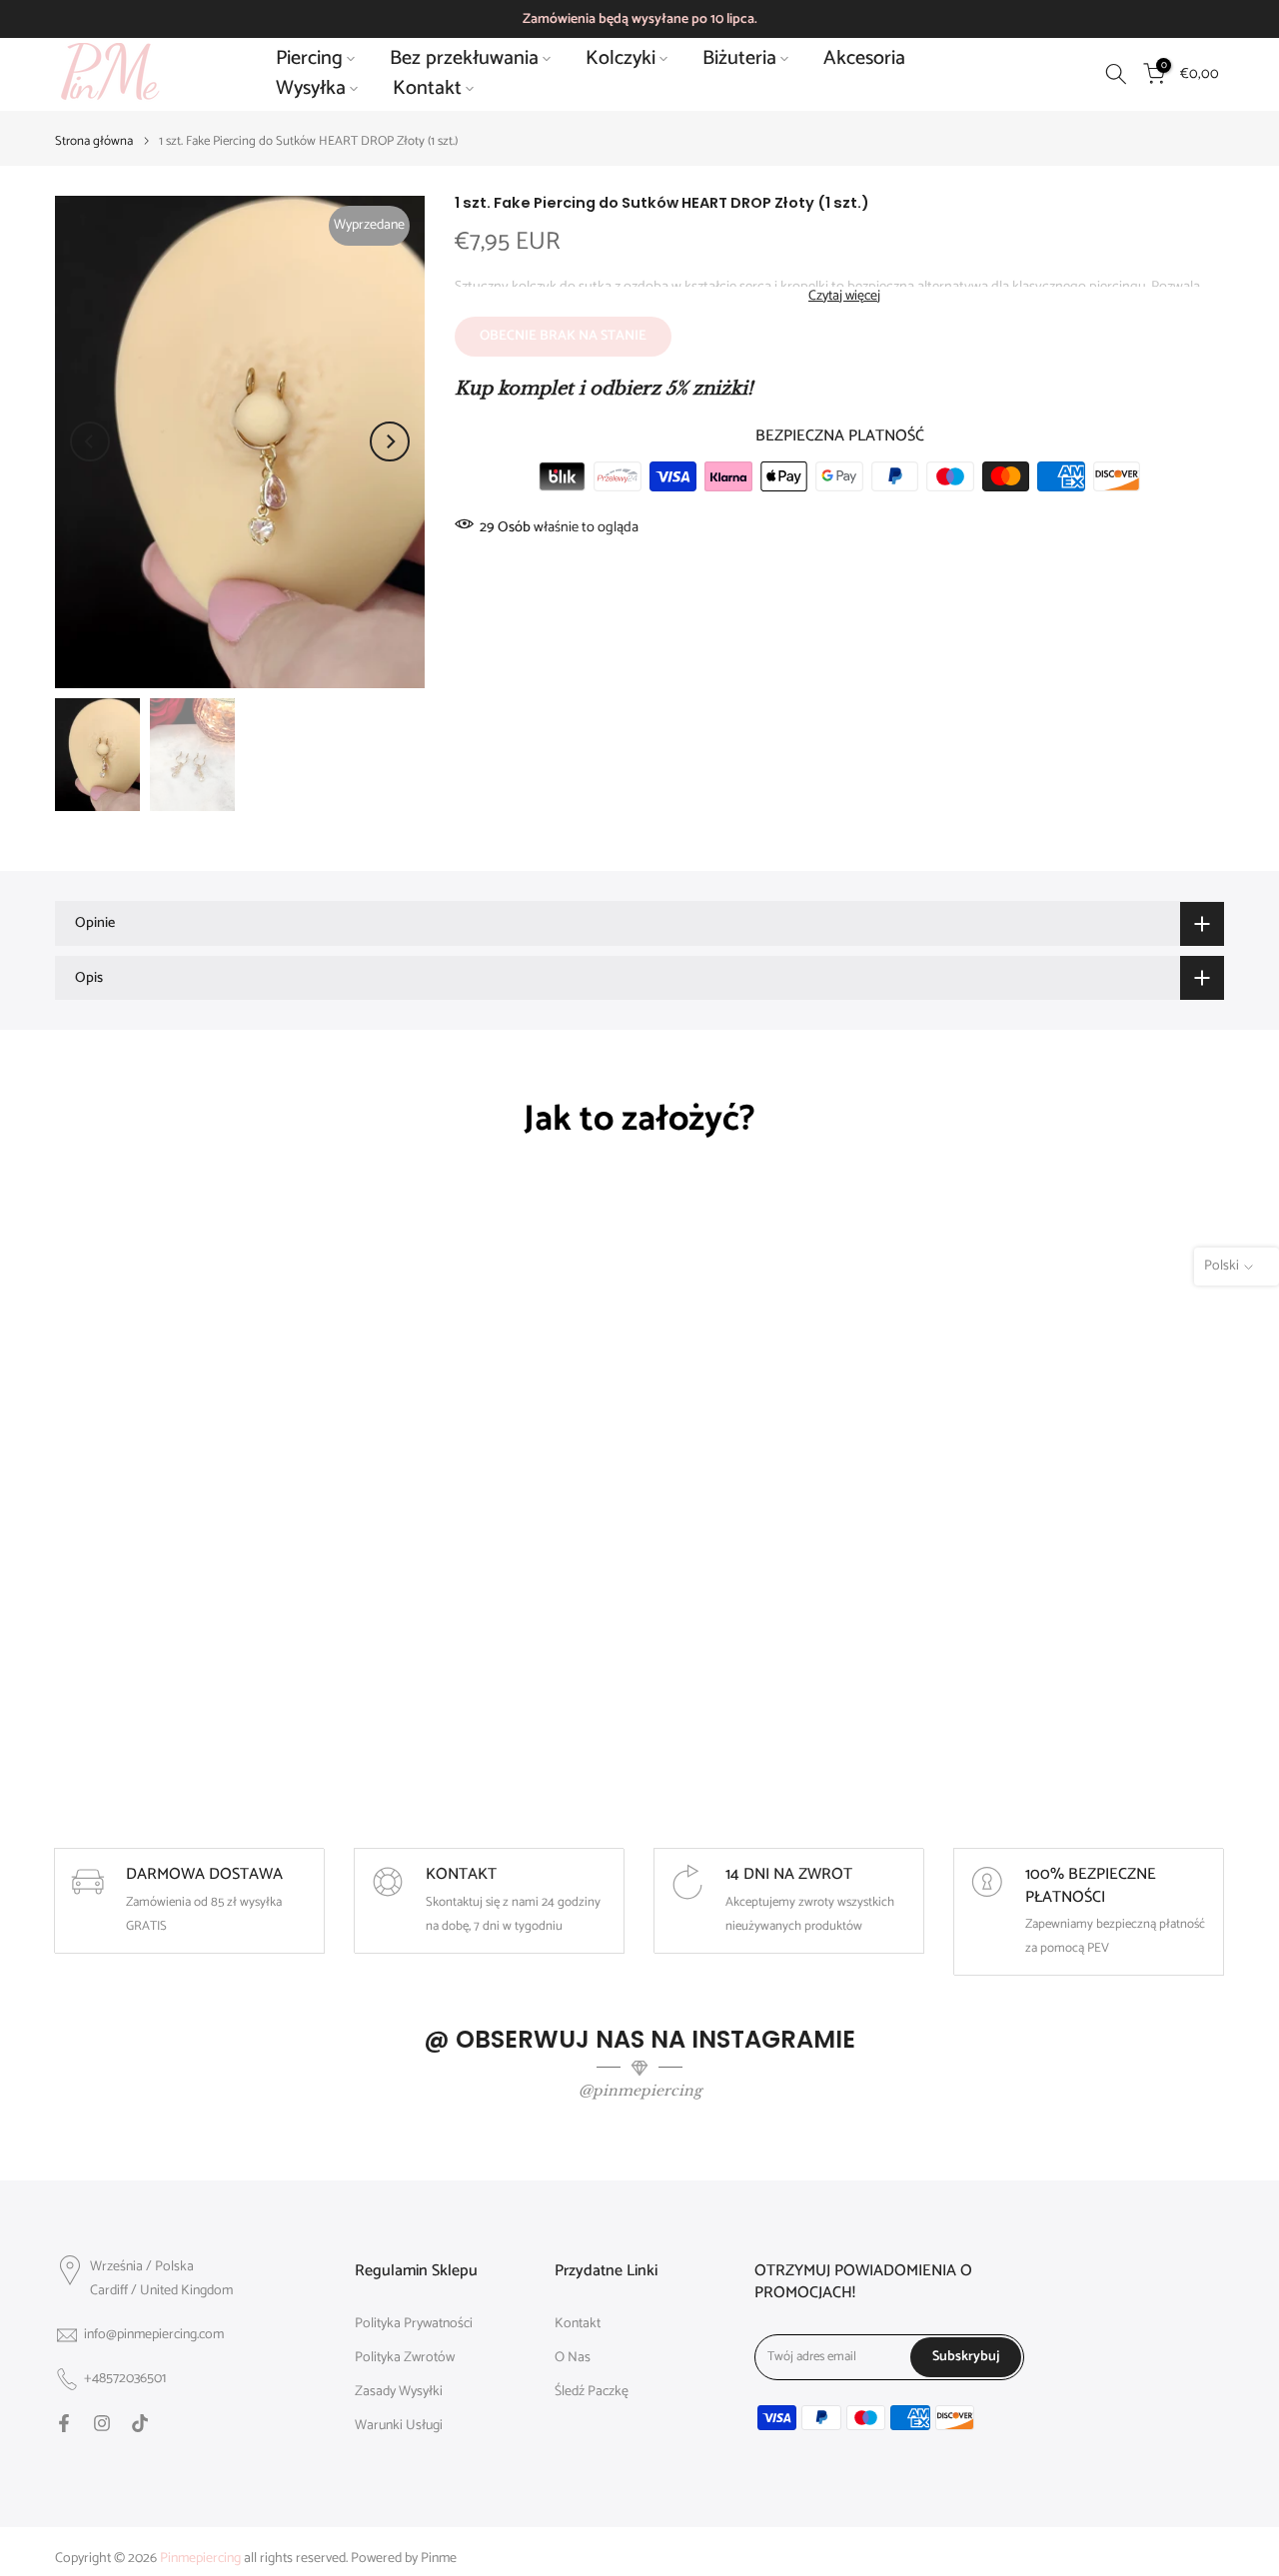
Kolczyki (621, 59)
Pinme (439, 2559)
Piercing (309, 59)
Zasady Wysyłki (399, 2392)
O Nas (573, 2358)
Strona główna (94, 141)
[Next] (390, 441)
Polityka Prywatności (414, 2324)
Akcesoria (864, 59)
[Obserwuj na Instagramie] (102, 2423)
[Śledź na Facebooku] (64, 2423)
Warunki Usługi (399, 2426)
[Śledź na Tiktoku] (140, 2423)
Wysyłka (311, 89)
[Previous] (90, 441)
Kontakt (427, 89)
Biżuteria (739, 59)
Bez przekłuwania (464, 59)
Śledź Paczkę (592, 2392)
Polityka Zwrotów (405, 2358)
